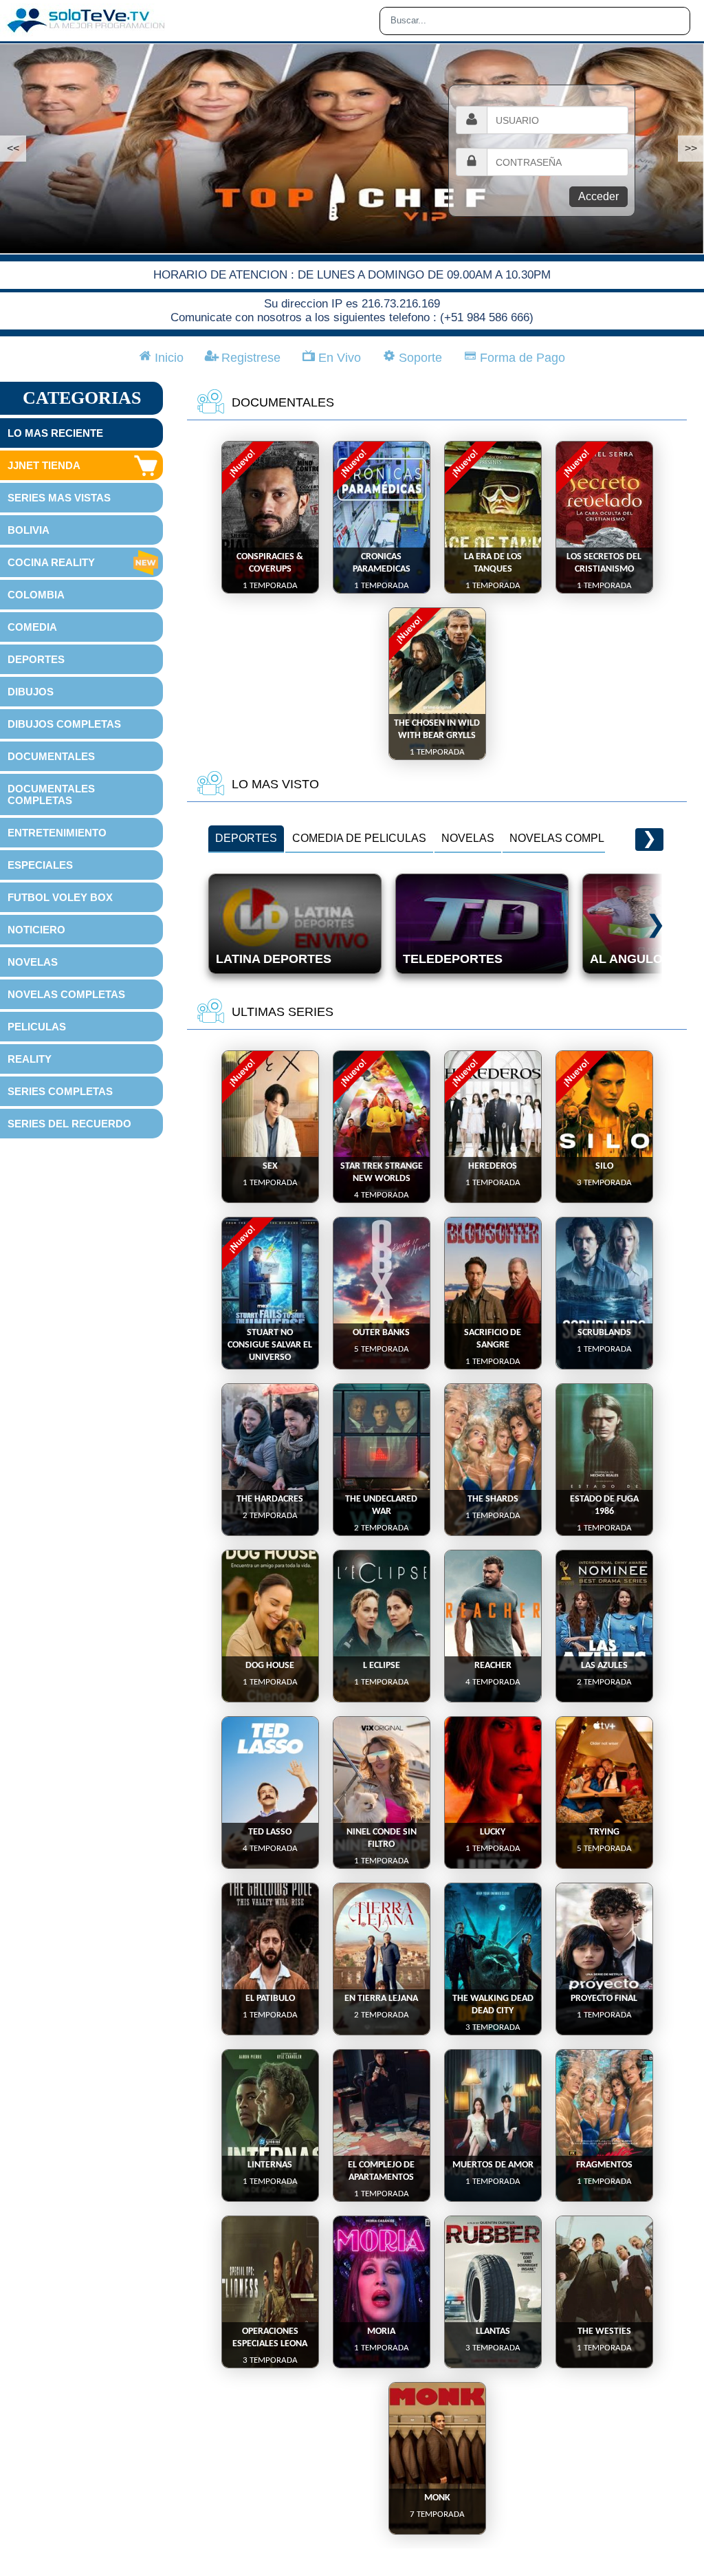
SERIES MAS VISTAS (59, 498)
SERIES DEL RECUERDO (69, 1124)
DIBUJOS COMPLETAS (64, 724)
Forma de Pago (521, 358)
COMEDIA (32, 627)
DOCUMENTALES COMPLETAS (51, 794)
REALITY (30, 1059)
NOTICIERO (36, 930)
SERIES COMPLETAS (60, 1091)
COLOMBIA (36, 595)
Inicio (167, 358)
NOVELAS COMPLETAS (66, 994)
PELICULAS (37, 1027)
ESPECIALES (40, 865)
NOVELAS (33, 962)
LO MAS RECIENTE (55, 433)
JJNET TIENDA (44, 465)
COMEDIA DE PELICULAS (359, 838)
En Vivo (338, 358)
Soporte (419, 358)
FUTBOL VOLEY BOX (60, 897)
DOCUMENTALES (51, 756)
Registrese (249, 358)
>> (691, 148)
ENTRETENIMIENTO (57, 833)
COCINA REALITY (51, 562)
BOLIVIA (29, 530)
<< (13, 148)
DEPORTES (36, 659)
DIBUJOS (31, 692)
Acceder (598, 196)
